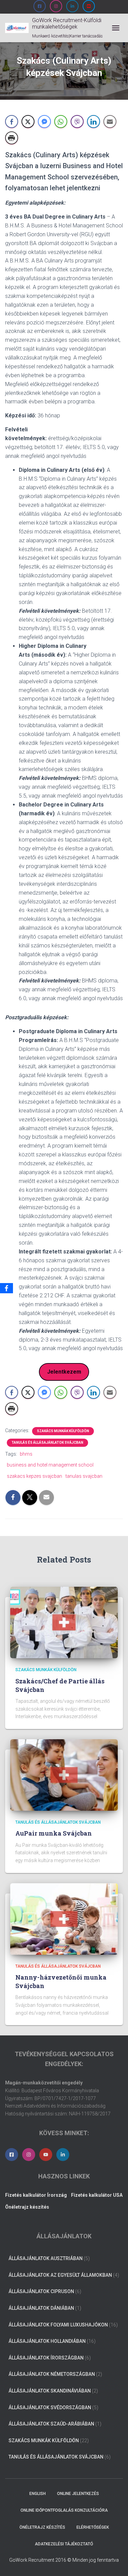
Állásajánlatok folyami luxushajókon (58, 2325)
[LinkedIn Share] (94, 122)
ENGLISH (38, 2494)
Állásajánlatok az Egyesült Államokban (60, 2275)
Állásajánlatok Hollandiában (47, 2341)
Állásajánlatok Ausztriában (46, 2258)
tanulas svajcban (84, 1476)
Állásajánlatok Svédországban (50, 2407)
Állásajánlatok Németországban (52, 2374)
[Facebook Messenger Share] (44, 122)
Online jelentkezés (78, 2494)
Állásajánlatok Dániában (41, 2308)
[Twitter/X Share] (28, 122)
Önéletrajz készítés (42, 2527)
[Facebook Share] (12, 122)
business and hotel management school (50, 1465)
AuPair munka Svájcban (54, 1833)
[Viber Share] (77, 122)
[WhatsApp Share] (61, 122)
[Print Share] (12, 138)
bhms (26, 1454)
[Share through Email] (110, 122)
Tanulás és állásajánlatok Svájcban (47, 1443)
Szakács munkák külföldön (63, 1431)
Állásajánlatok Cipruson (41, 2291)
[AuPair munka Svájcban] (64, 1775)
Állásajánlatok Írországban (46, 2358)
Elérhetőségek (93, 2527)
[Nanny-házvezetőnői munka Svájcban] (64, 1918)
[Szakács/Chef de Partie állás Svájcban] (64, 1622)
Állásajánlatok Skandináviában (50, 2391)
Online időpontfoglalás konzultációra (64, 2510)
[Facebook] (6, 1288)
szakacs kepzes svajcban (34, 1476)
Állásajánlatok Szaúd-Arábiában (51, 2424)
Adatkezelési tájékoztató (64, 2544)
